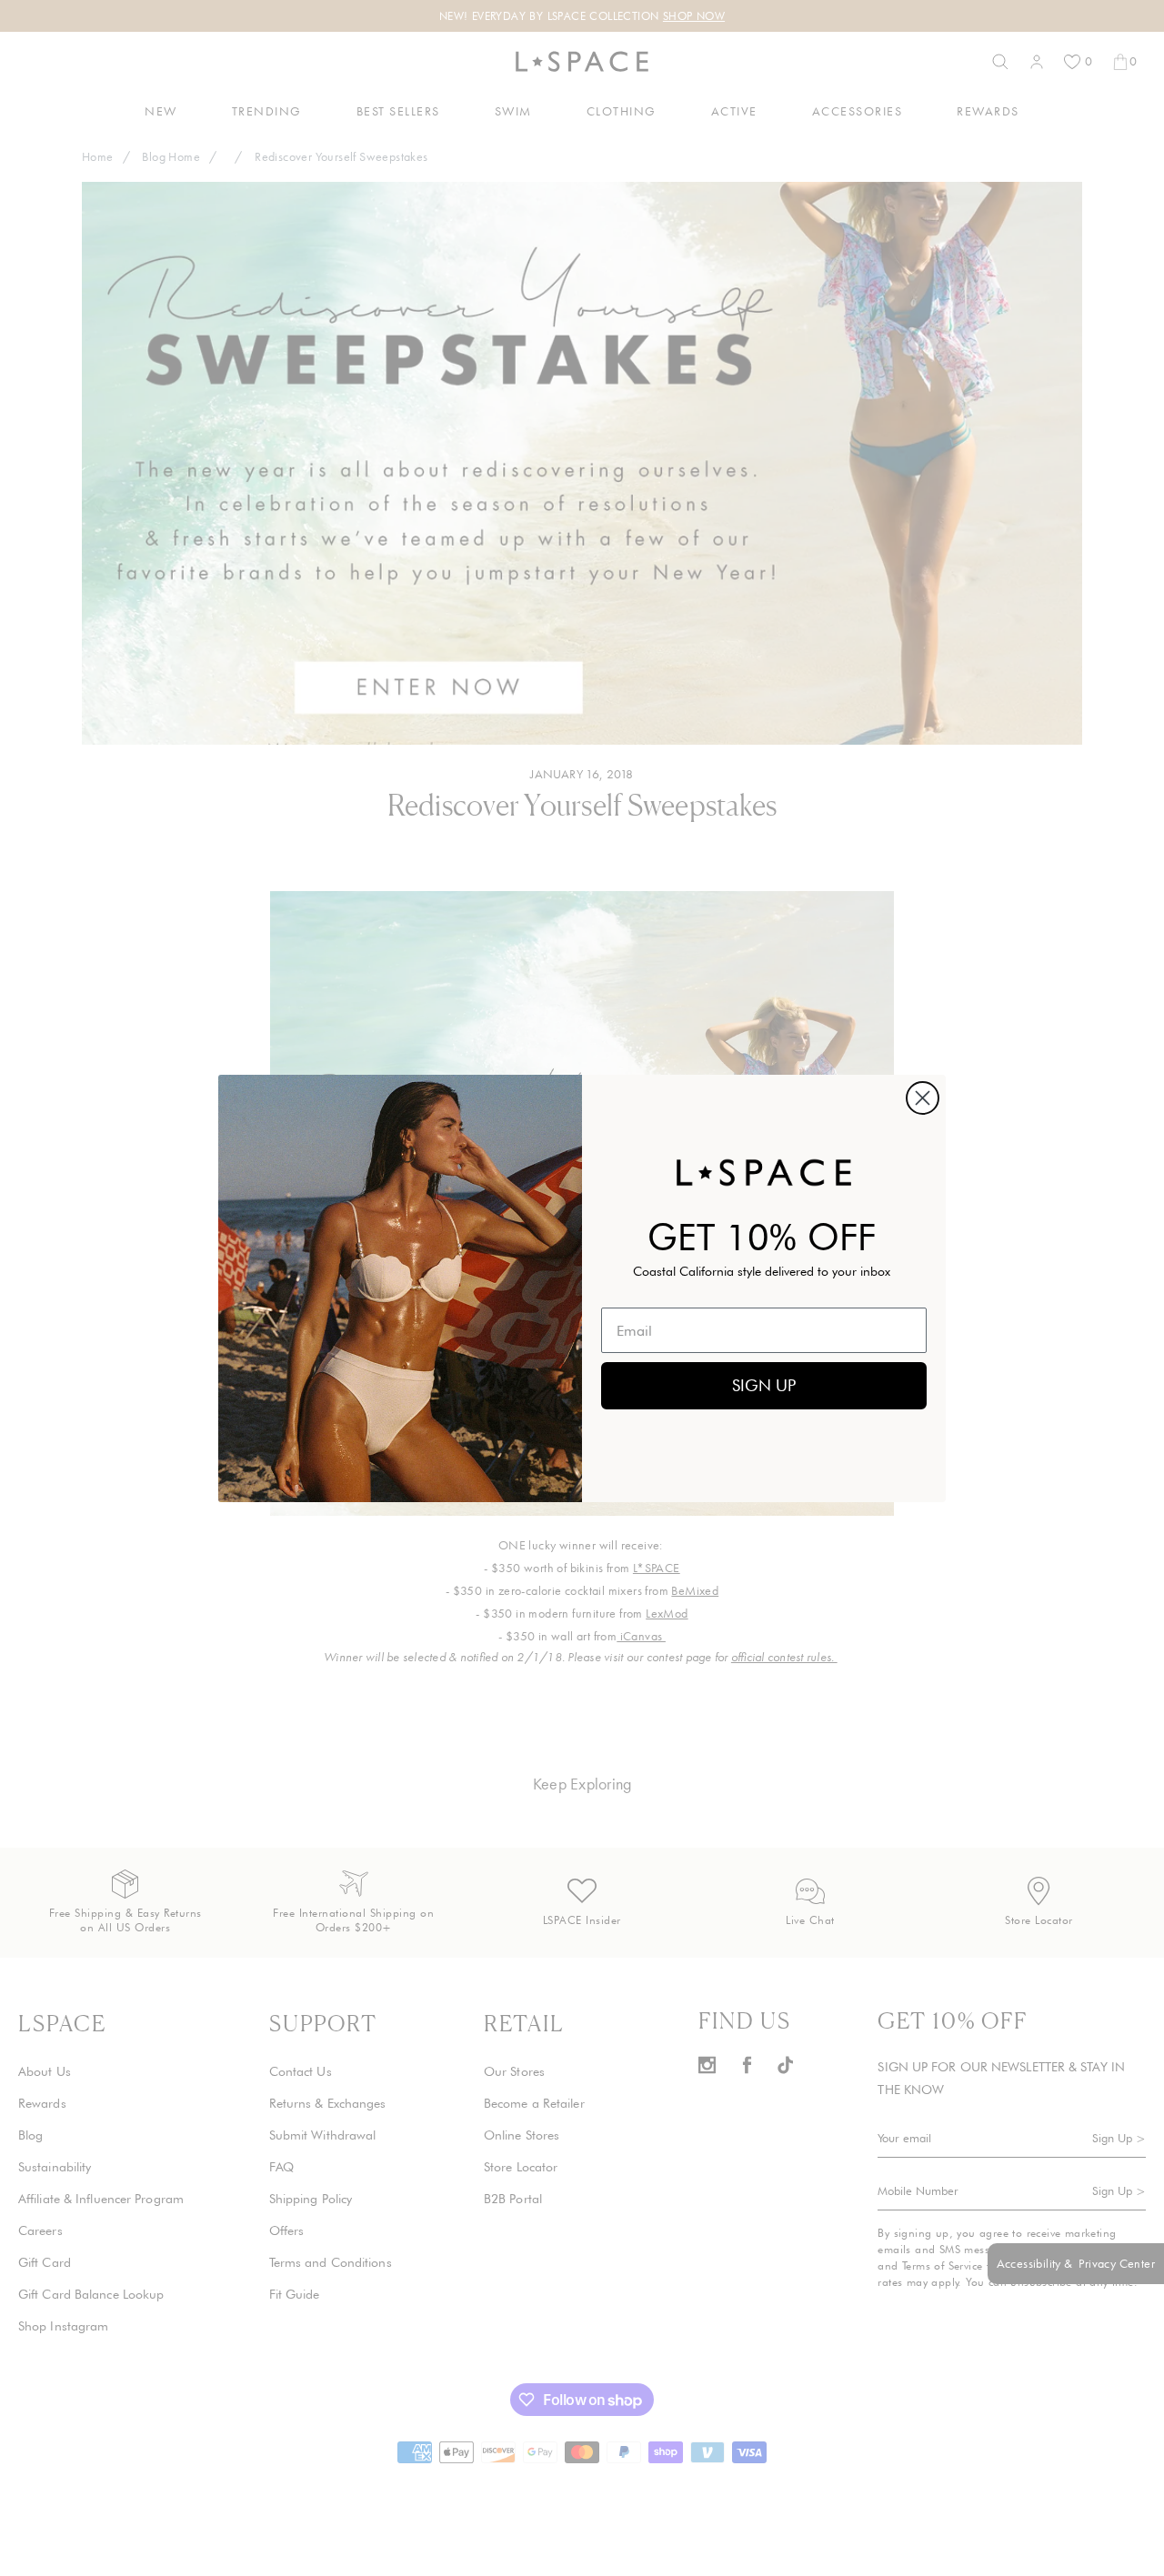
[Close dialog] (923, 1098)
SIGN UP (764, 1385)
